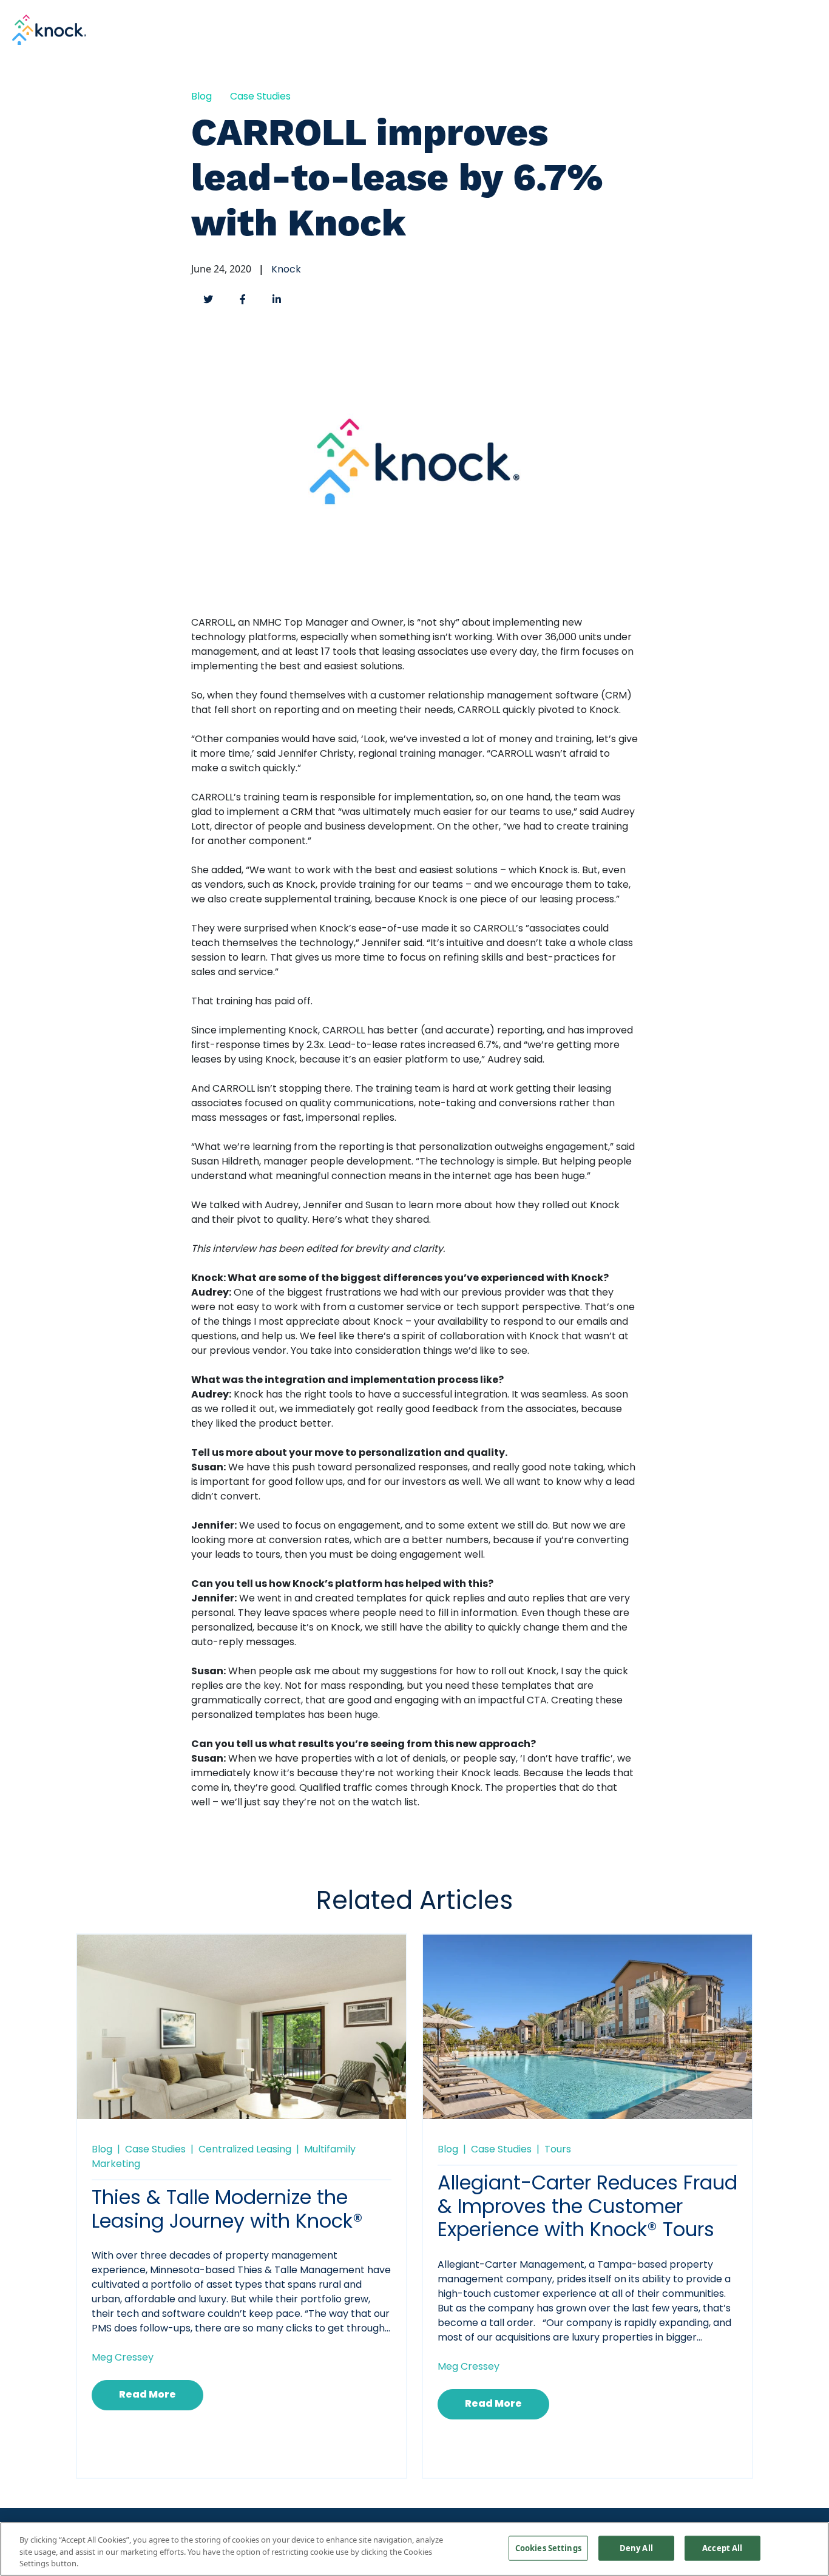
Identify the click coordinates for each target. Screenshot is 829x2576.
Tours (558, 2150)
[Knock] (49, 29)
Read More (147, 2395)
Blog (201, 97)
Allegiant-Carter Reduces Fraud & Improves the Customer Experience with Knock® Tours (587, 2208)
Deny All (636, 2547)
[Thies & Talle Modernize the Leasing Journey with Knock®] (242, 2043)
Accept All (722, 2547)
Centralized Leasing (245, 2150)
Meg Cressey (123, 2358)
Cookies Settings (548, 2547)
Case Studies (260, 97)
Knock (286, 270)
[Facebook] (243, 299)
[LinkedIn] (277, 299)
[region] (414, 2549)
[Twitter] (208, 299)
